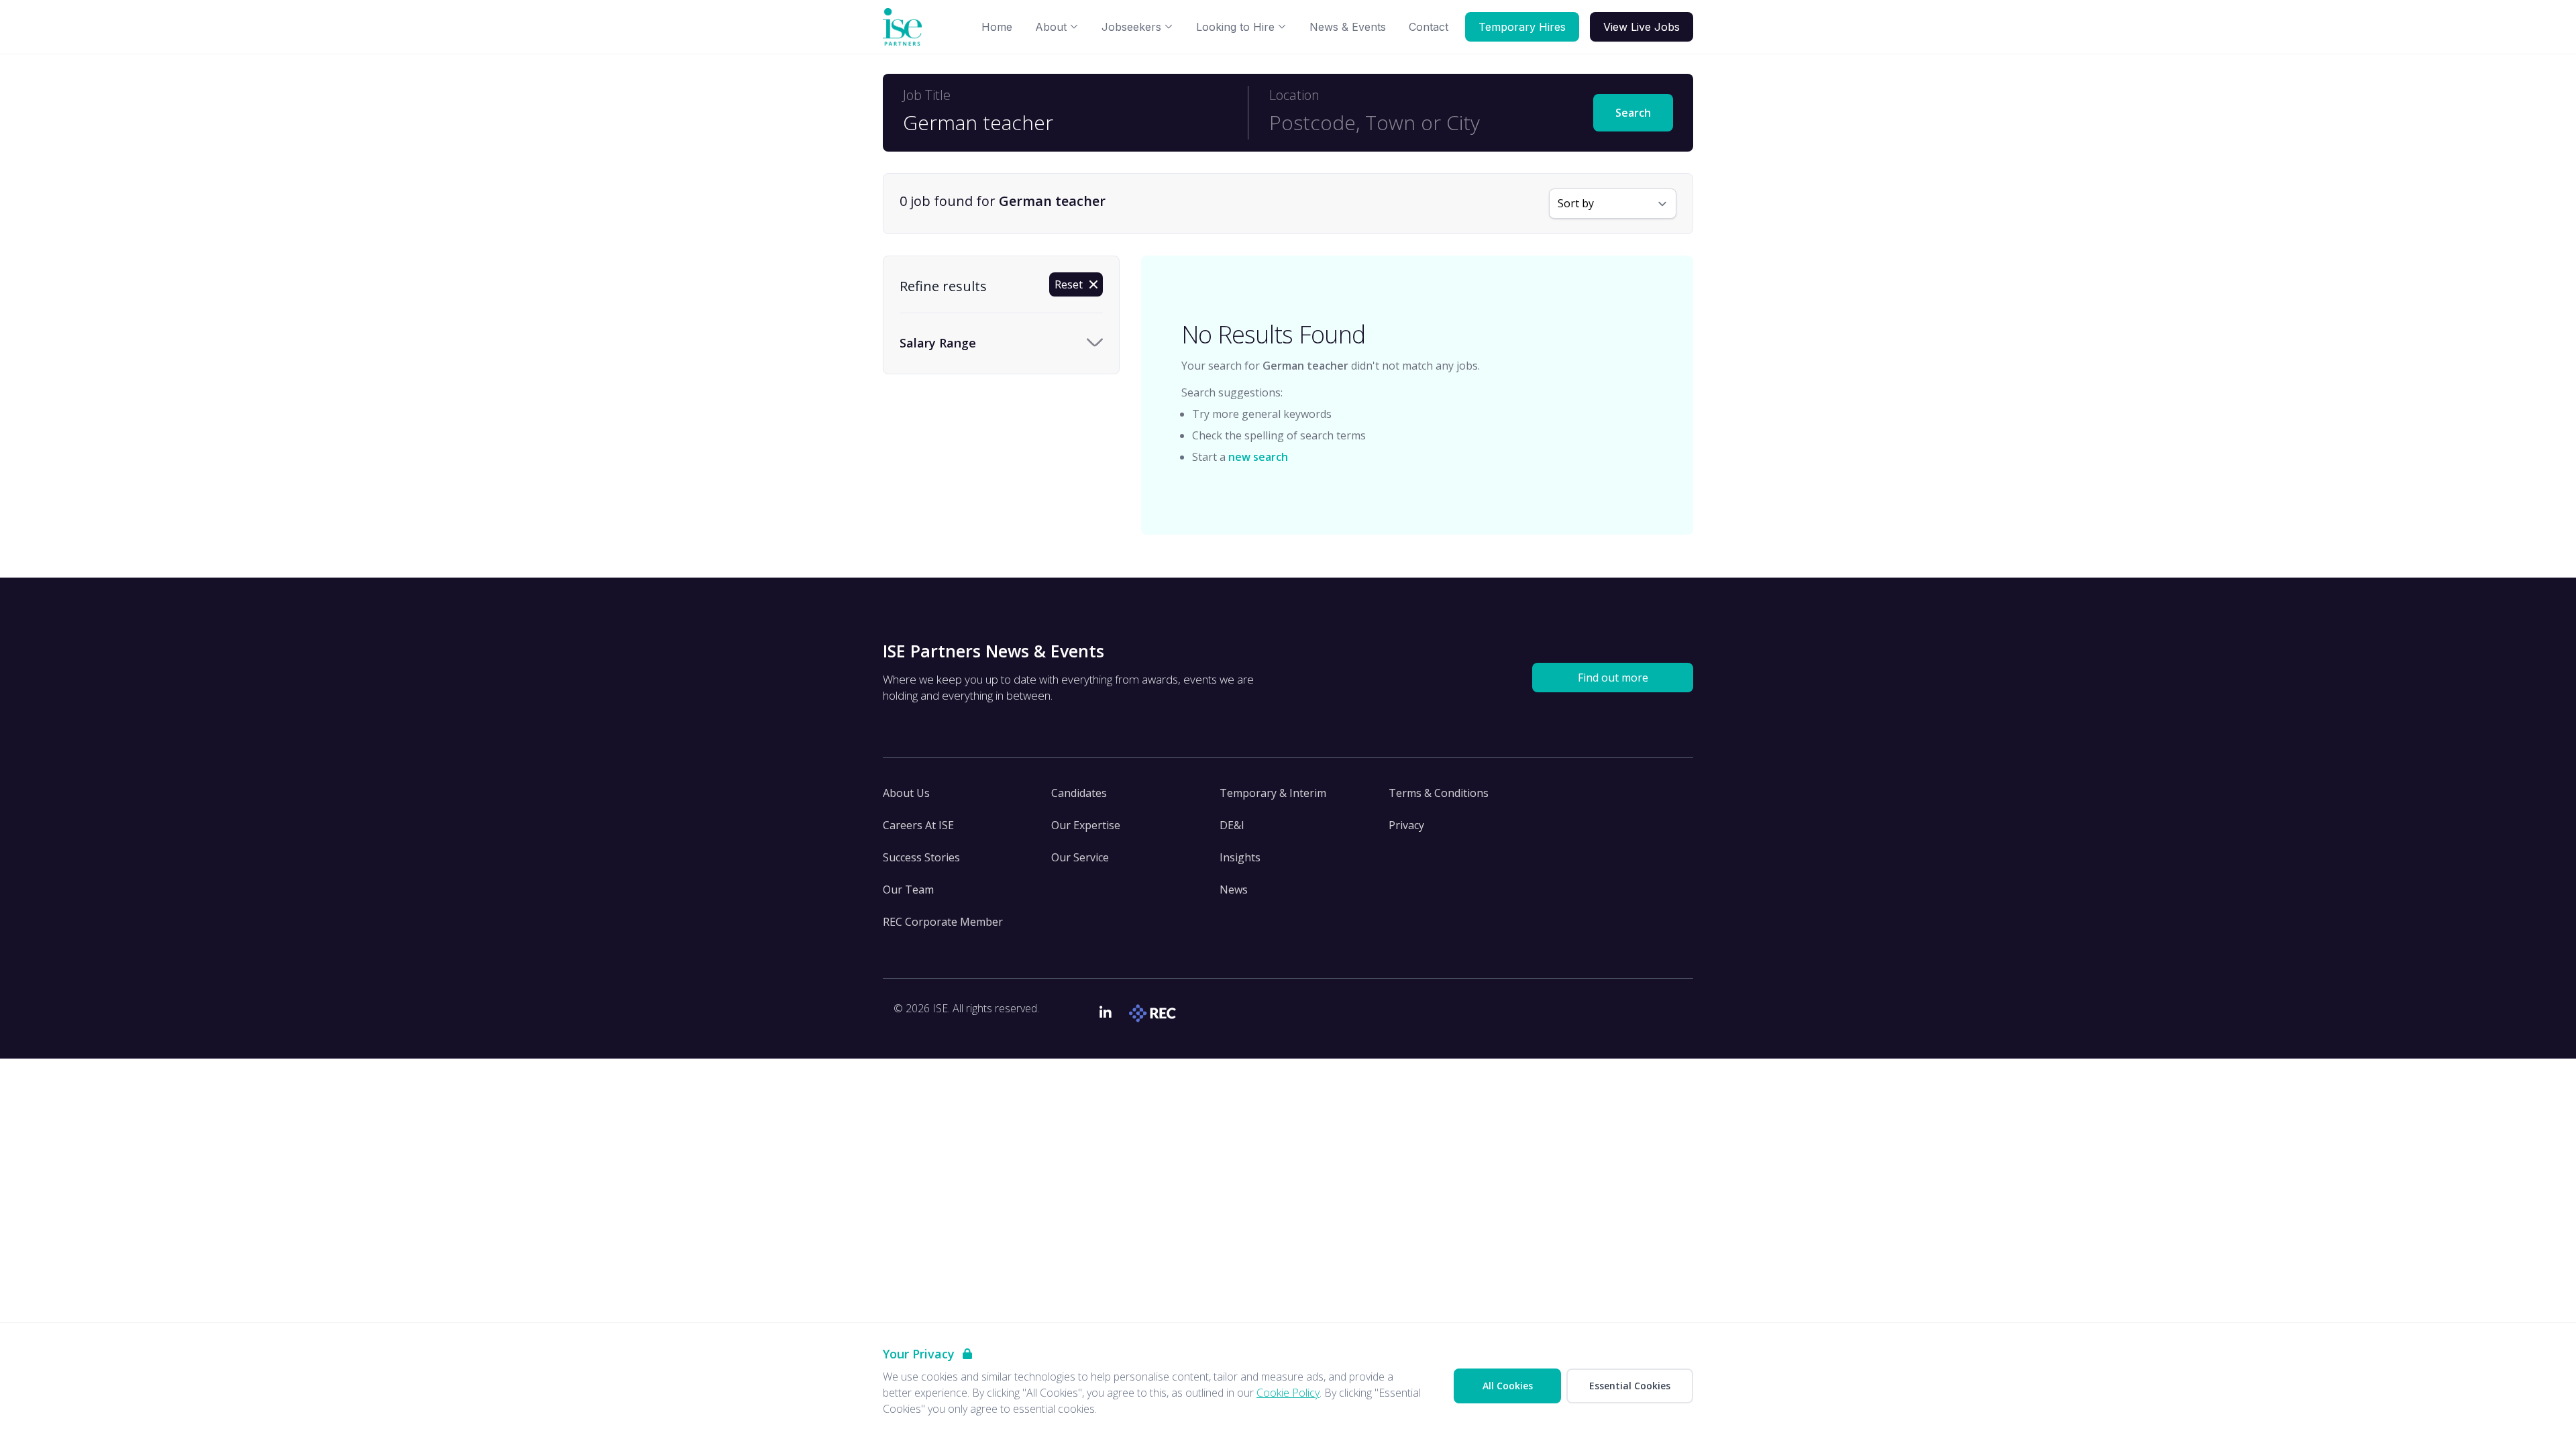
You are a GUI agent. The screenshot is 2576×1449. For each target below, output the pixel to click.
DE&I (1232, 825)
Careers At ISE (918, 825)
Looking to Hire (1235, 27)
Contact (1429, 27)
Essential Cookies (1630, 1386)
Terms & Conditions (1439, 793)
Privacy (1406, 825)
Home (997, 27)
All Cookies (1508, 1386)
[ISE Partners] (905, 27)
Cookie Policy (1288, 1393)
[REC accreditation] (1154, 1013)
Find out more (1613, 678)
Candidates (1079, 793)
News (1234, 890)
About (1051, 27)
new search (1258, 457)
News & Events (1348, 27)
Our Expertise (1086, 825)
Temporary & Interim (1273, 793)
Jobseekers (1131, 27)
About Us (906, 793)
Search (1633, 113)
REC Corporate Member (943, 922)
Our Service (1080, 857)
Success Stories (921, 857)
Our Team (908, 890)
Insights (1240, 857)
